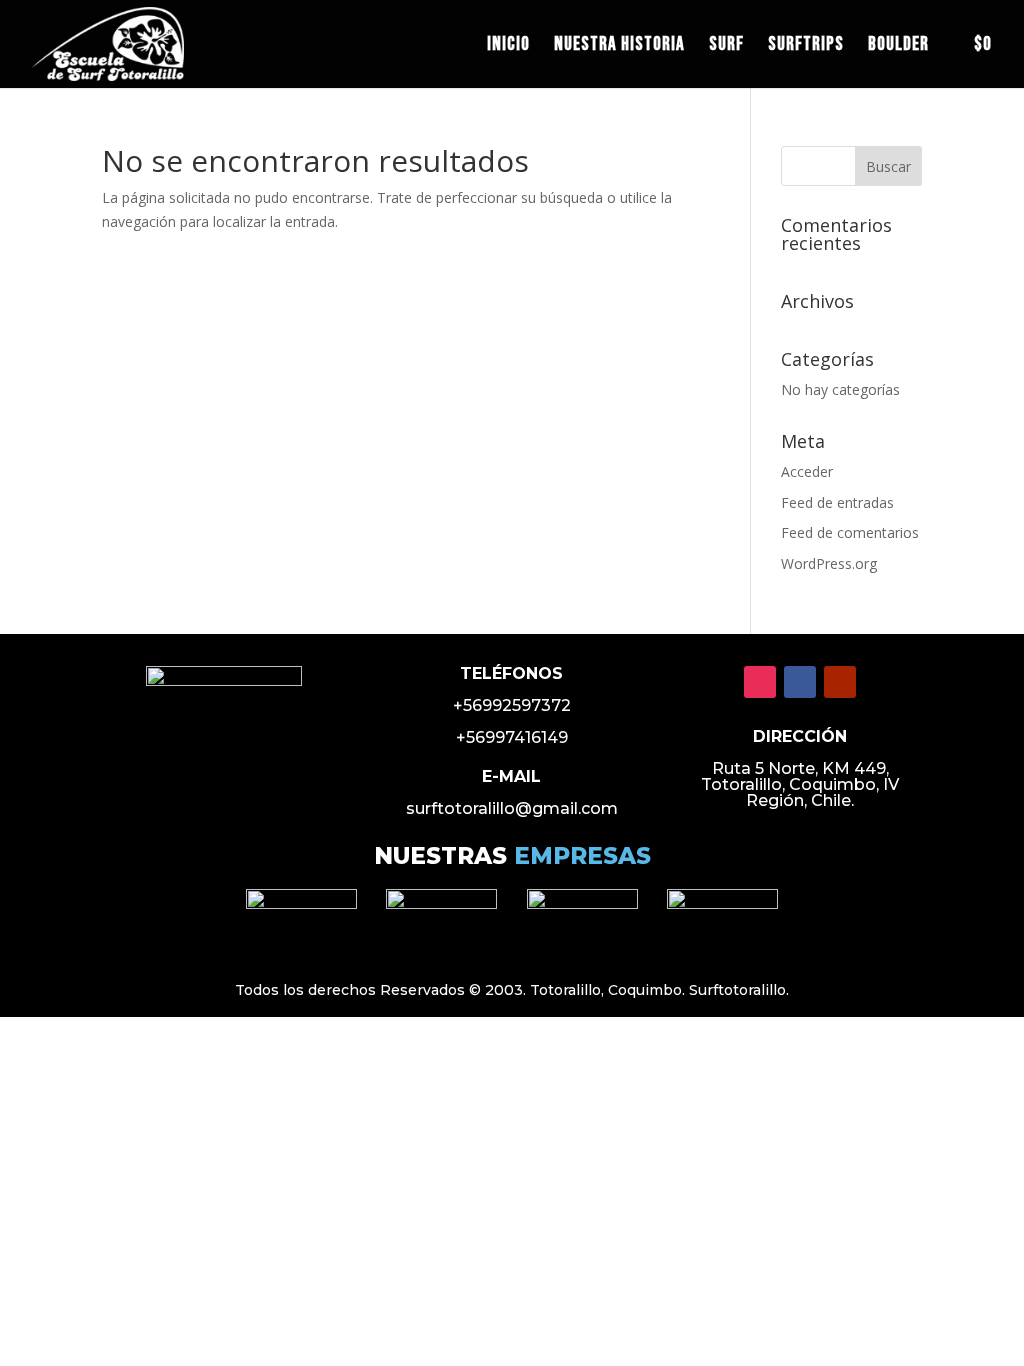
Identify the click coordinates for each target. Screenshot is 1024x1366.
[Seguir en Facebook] (800, 682)
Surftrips (806, 47)
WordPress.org (829, 563)
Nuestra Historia (619, 47)
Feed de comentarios (850, 532)
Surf (726, 47)
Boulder (898, 47)
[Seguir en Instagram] (760, 682)
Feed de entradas (837, 502)
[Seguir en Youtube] (840, 682)
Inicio (508, 47)
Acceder (807, 471)
